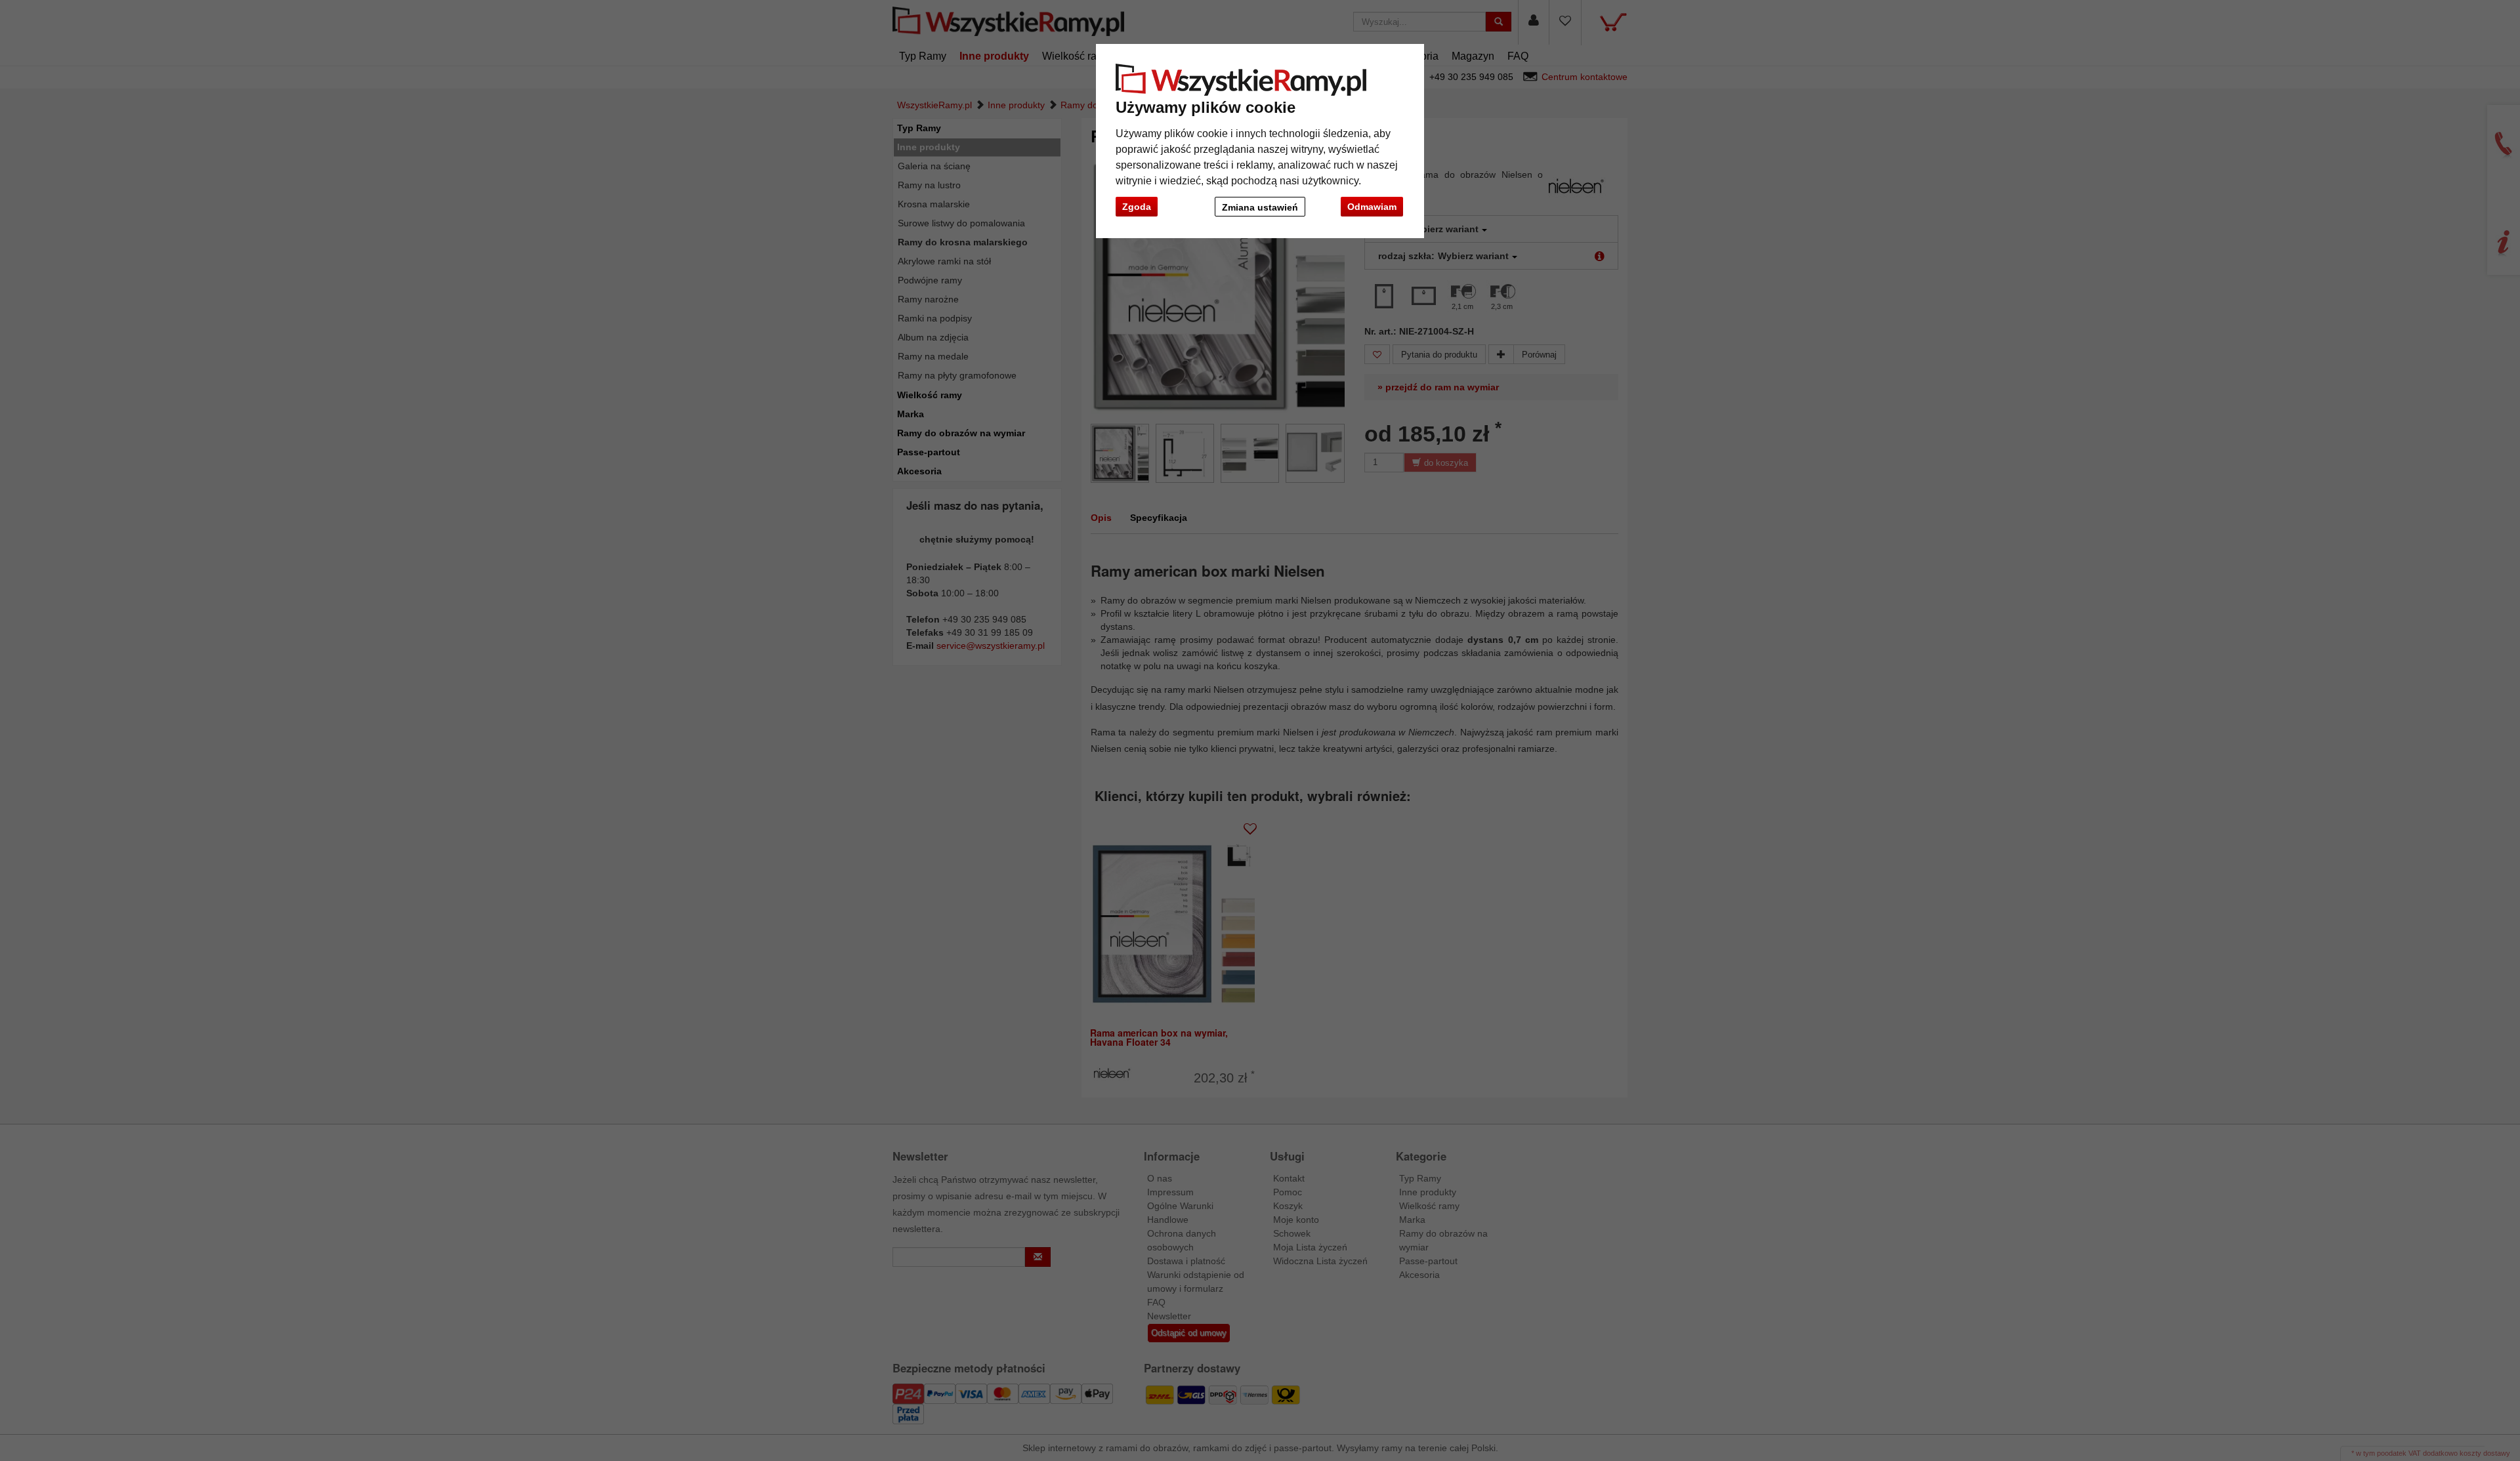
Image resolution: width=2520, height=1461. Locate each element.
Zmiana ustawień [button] (1260, 207)
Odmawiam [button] (1372, 207)
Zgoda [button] (1137, 207)
